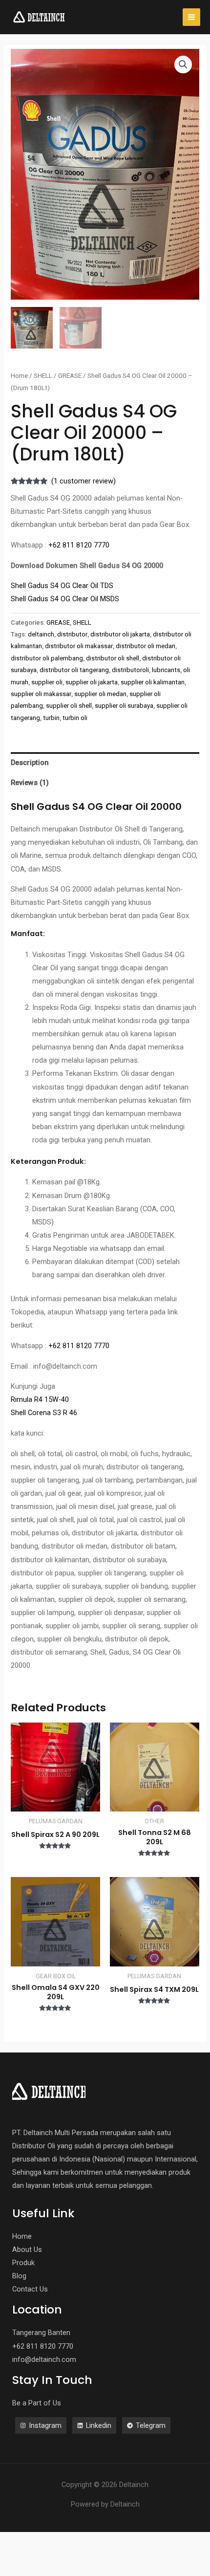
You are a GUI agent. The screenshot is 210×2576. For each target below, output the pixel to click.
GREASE (70, 376)
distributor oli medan (146, 646)
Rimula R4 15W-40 (40, 1399)
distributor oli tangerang (74, 670)
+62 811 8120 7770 (79, 545)
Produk (23, 2263)
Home (19, 376)
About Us (27, 2249)
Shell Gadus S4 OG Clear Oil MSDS (65, 599)
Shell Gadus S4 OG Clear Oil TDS (62, 586)
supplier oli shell (69, 706)
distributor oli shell (113, 658)
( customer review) (84, 481)
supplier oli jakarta (92, 682)
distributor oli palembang (47, 658)
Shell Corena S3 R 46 (44, 1413)
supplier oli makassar (41, 694)
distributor (72, 634)
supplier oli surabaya (124, 706)
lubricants (166, 670)
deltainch (41, 634)
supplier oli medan (100, 694)
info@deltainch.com (44, 2359)
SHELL (43, 376)
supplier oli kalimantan (153, 682)
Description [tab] (30, 763)
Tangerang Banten (41, 2333)
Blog (19, 2276)
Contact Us (30, 2289)
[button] (183, 65)
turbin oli (75, 718)
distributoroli (130, 670)
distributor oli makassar (79, 646)
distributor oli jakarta (120, 634)
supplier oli (47, 682)
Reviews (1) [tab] (30, 783)
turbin (51, 718)
